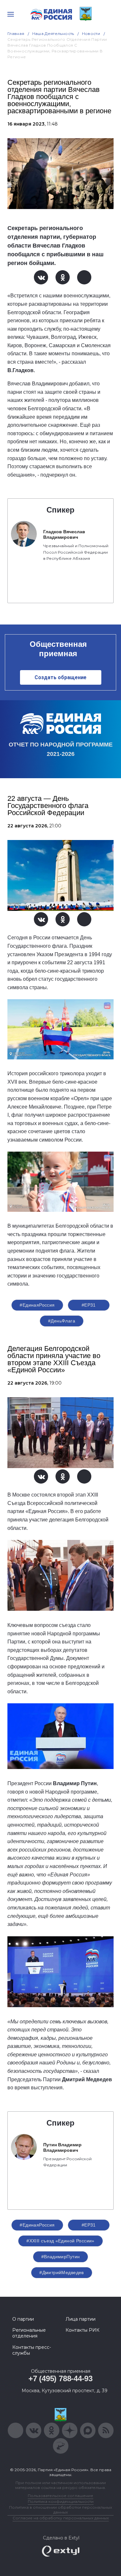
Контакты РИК (82, 2330)
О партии (23, 2319)
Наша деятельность (53, 33)
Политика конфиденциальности (61, 2501)
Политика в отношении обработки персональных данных (60, 2510)
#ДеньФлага (62, 1321)
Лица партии (81, 2319)
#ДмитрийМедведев (62, 2272)
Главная (16, 33)
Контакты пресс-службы (32, 2350)
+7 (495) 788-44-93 (60, 2378)
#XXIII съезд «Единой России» (60, 2241)
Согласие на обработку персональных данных (61, 2518)
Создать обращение (60, 677)
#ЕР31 (89, 1305)
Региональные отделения (29, 2333)
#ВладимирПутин (61, 2257)
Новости (91, 33)
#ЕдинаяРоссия (37, 1305)
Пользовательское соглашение (60, 2496)
